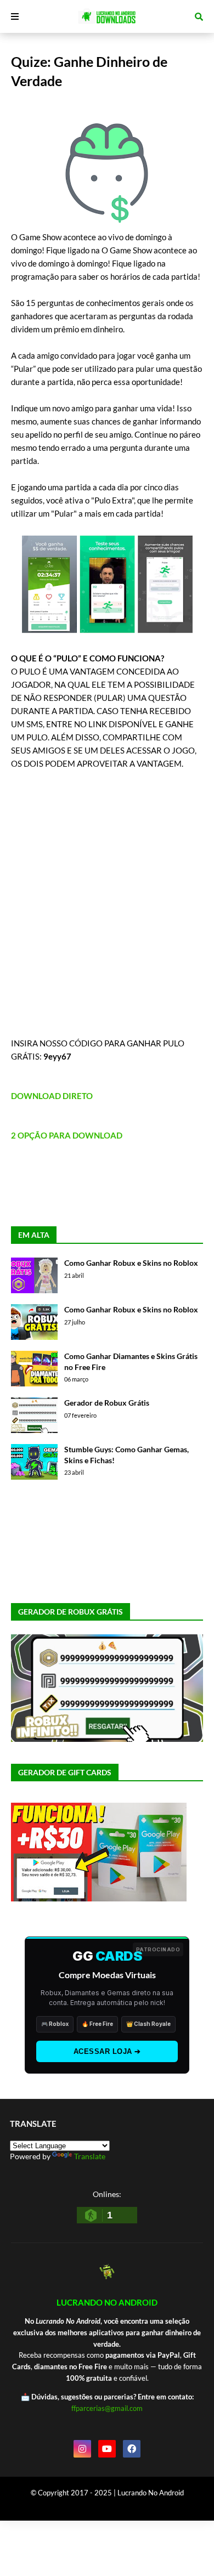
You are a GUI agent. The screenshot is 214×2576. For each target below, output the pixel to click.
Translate (90, 2156)
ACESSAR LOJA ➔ (107, 2051)
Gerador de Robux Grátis (107, 1403)
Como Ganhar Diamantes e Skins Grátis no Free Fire (131, 1361)
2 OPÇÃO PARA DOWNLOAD (67, 1135)
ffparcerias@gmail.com (107, 2408)
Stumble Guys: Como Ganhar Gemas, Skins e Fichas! (126, 1455)
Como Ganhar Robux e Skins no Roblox (131, 1263)
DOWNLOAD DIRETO (52, 1096)
